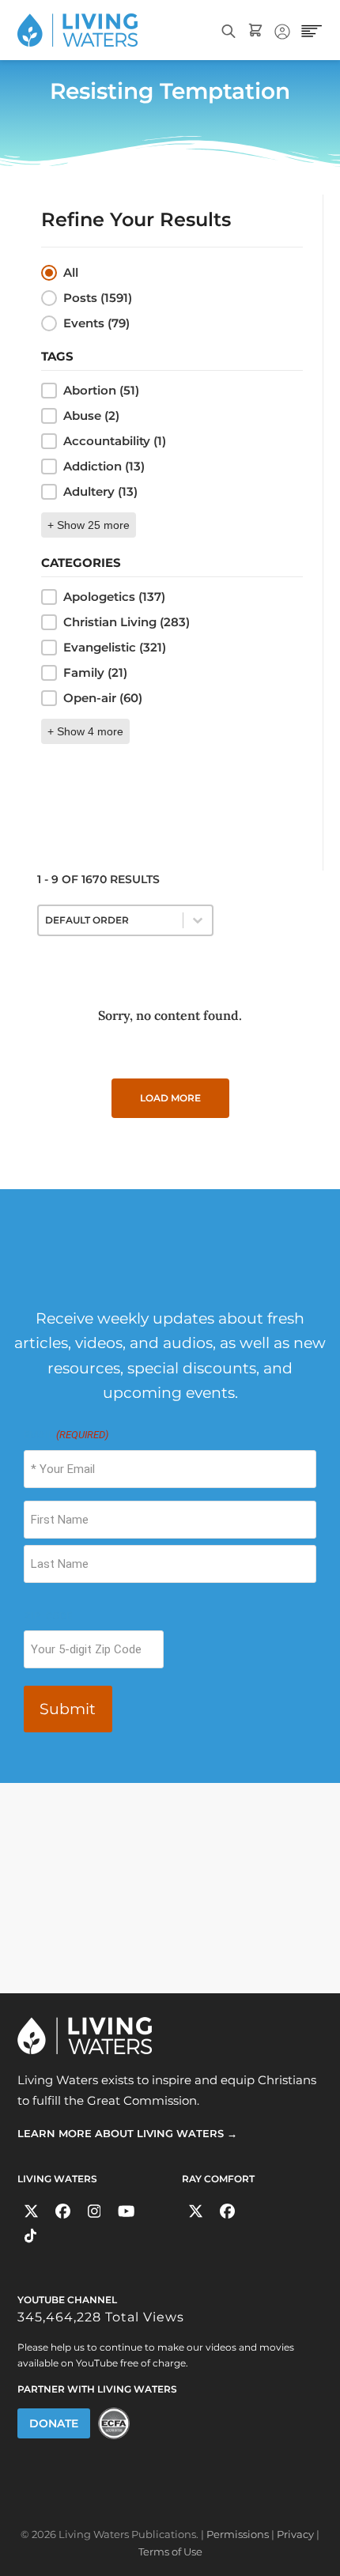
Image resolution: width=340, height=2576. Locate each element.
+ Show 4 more (85, 731)
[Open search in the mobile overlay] (229, 30)
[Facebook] (63, 2212)
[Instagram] (94, 2212)
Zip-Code (48, 1616)
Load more (170, 1098)
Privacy (295, 2534)
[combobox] (111, 920)
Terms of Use (170, 2551)
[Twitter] (31, 2212)
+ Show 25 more (89, 525)
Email (66, 1435)
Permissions (238, 2534)
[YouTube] (126, 2212)
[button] (172, 273)
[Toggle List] (198, 920)
